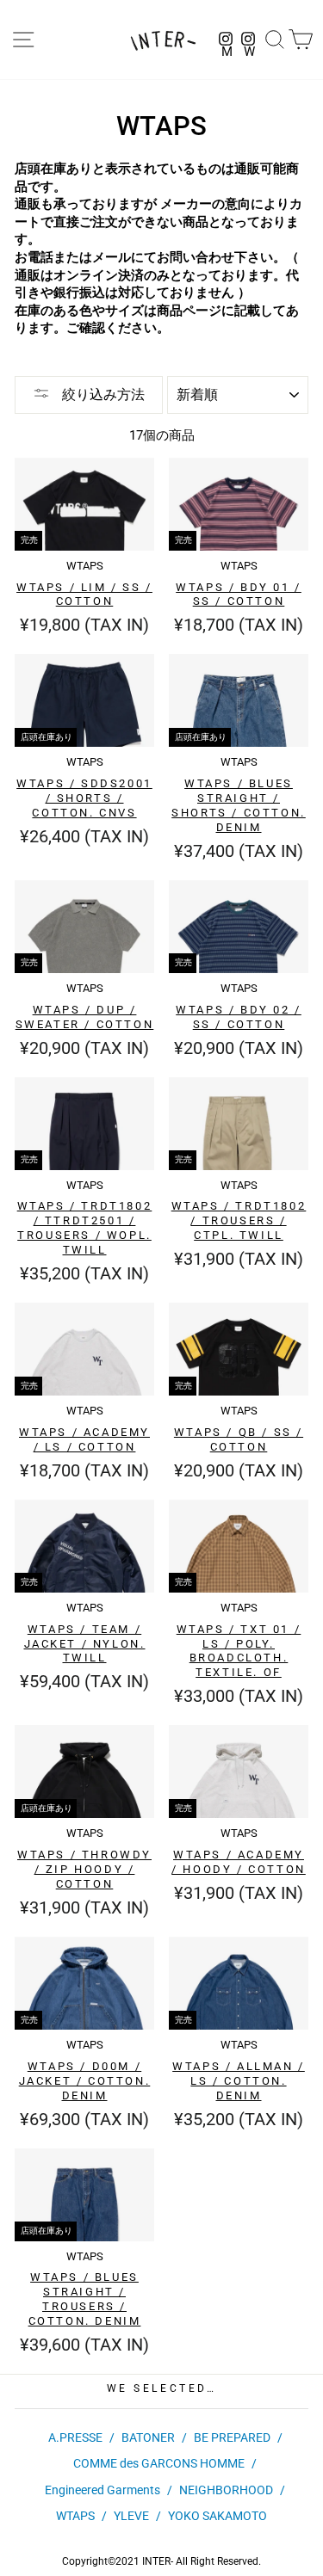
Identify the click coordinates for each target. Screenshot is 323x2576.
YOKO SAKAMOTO (217, 2516)
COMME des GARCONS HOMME (159, 2463)
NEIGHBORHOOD (226, 2490)
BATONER (148, 2437)
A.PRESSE (75, 2437)
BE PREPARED (232, 2437)
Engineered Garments (102, 2490)
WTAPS (75, 2516)
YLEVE (131, 2516)
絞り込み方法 (102, 394)
